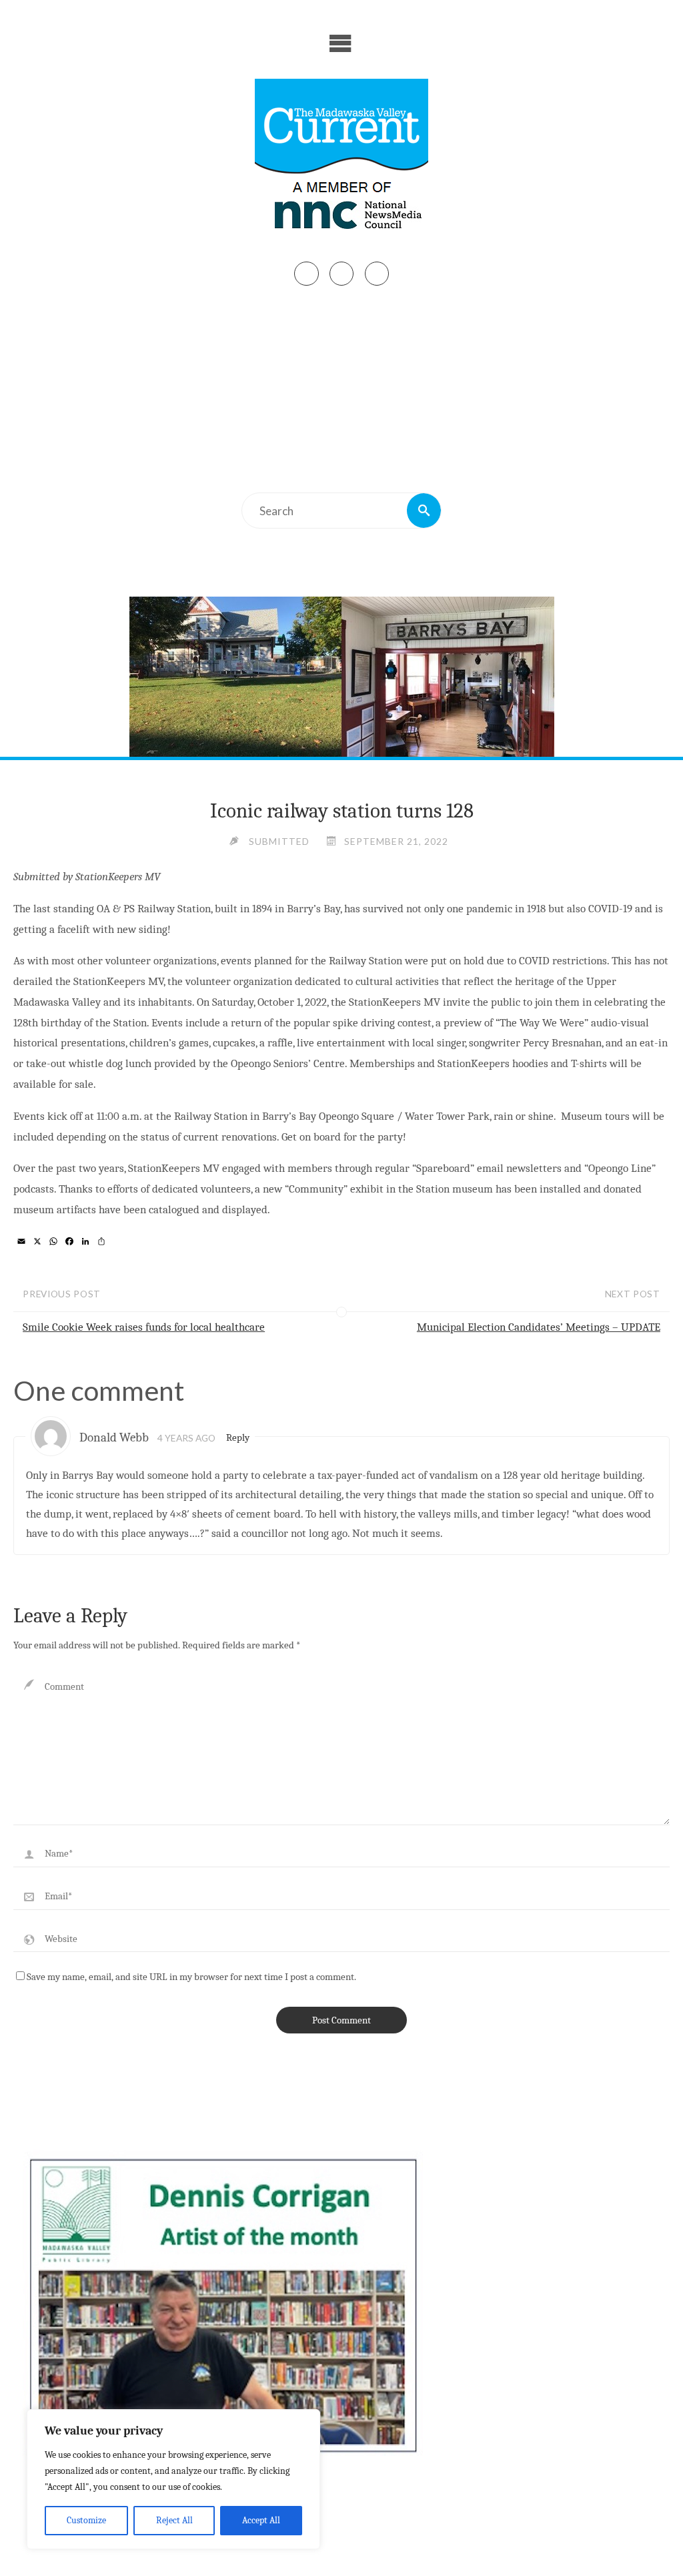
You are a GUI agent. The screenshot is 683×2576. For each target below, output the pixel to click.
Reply (238, 1437)
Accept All (261, 2520)
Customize (86, 2520)
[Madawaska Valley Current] (341, 159)
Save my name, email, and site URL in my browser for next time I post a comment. (191, 1977)
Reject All (174, 2520)
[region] (173, 2479)
